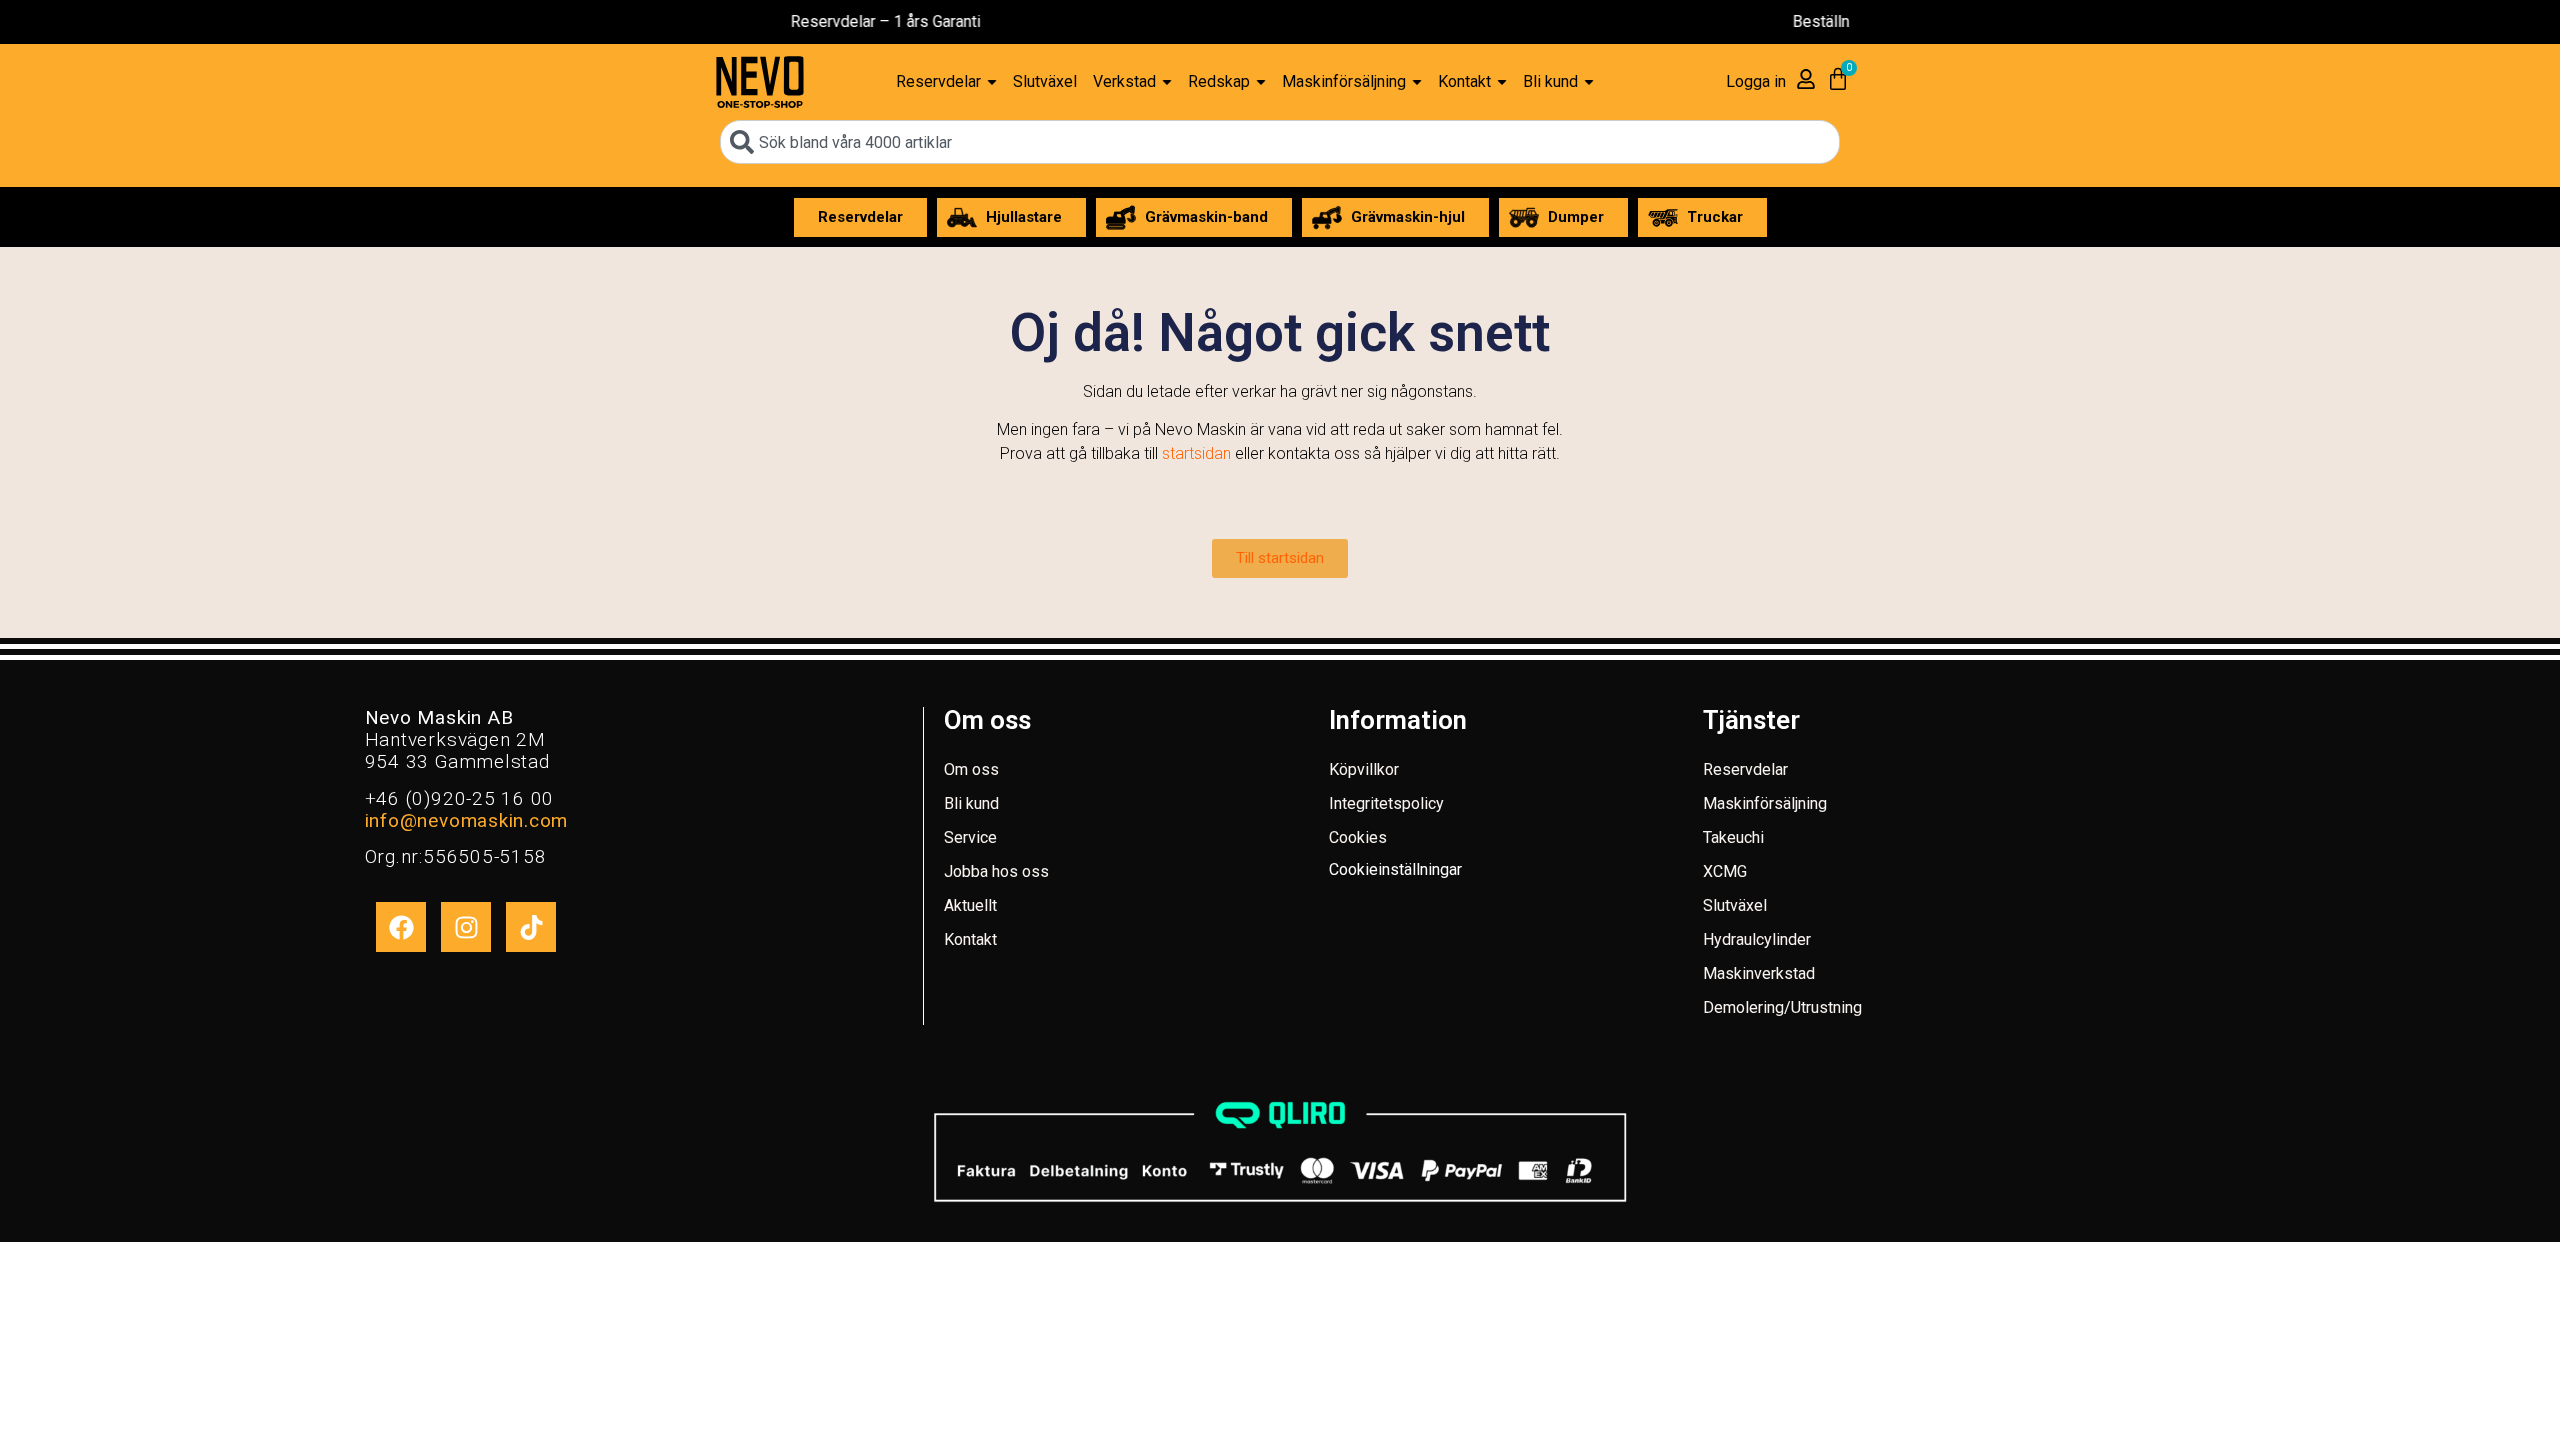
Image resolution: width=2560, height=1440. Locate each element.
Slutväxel (1735, 905)
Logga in (1756, 81)
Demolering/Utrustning (1782, 1007)
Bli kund (971, 803)
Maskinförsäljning (1765, 803)
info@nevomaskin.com (466, 820)
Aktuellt (970, 905)
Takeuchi (1733, 837)
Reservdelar (1745, 769)
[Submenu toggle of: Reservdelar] (992, 82)
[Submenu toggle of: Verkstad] (1167, 82)
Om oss (971, 769)
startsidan (1196, 453)
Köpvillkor (1364, 769)
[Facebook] (401, 927)
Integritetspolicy (1386, 803)
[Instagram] (466, 927)
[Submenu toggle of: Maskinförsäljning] (1417, 82)
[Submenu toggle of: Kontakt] (1502, 82)
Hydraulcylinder (1757, 939)
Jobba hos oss (996, 871)
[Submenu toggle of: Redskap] (1261, 82)
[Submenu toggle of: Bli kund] (1589, 82)
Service (970, 837)
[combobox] (1280, 142)
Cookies (1358, 837)
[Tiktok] (531, 927)
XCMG (1725, 871)
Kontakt (970, 939)
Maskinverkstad (1759, 973)
